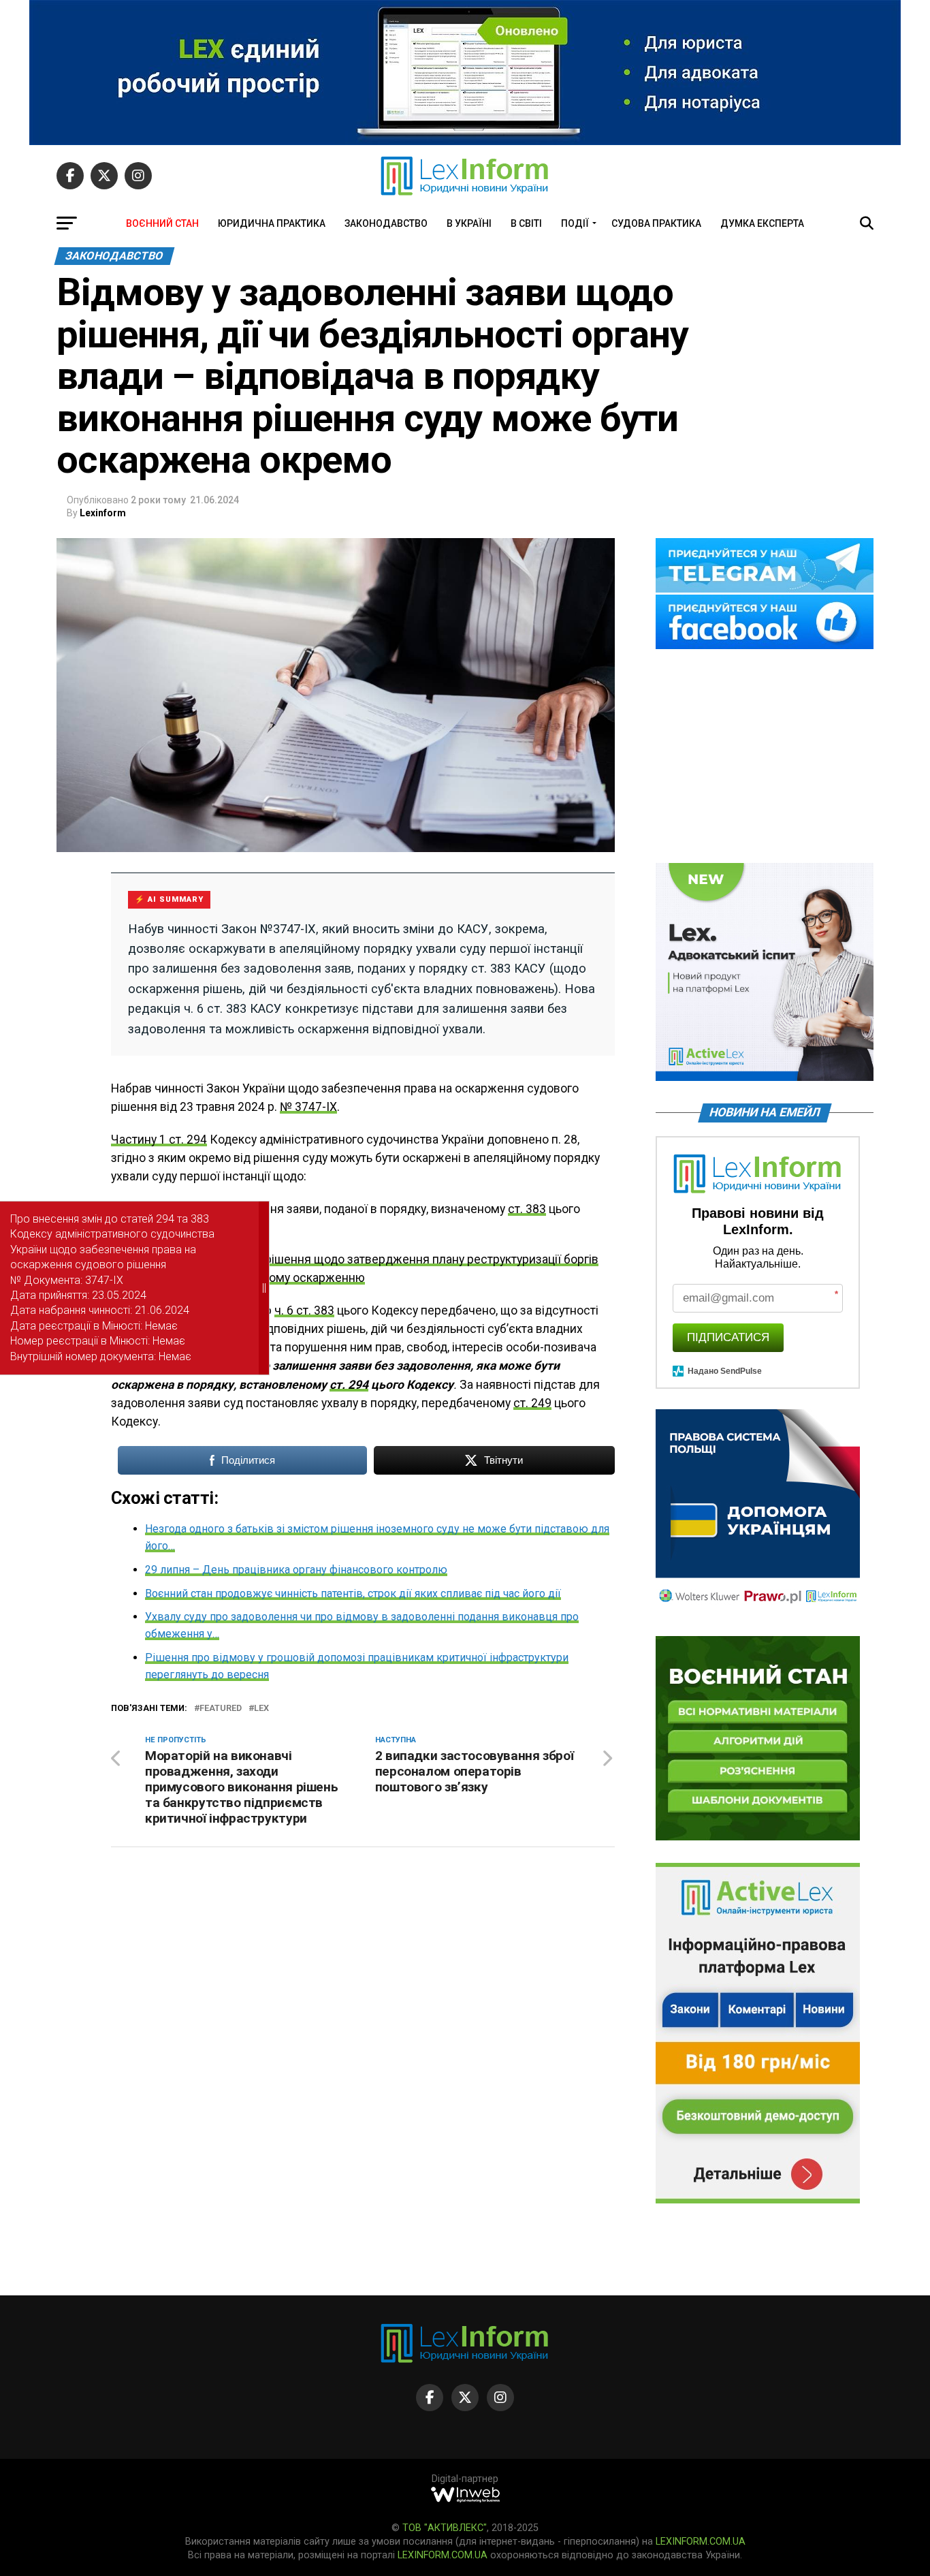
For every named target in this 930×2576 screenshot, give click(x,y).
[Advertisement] (765, 757)
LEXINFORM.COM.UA (701, 2542)
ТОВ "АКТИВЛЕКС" (445, 2528)
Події (575, 223)
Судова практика (656, 223)
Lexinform (103, 513)
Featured (221, 1709)
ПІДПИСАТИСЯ (728, 1337)
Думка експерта (762, 223)
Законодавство (386, 223)
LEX (261, 1709)
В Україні (469, 223)
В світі (526, 223)
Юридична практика (272, 223)
